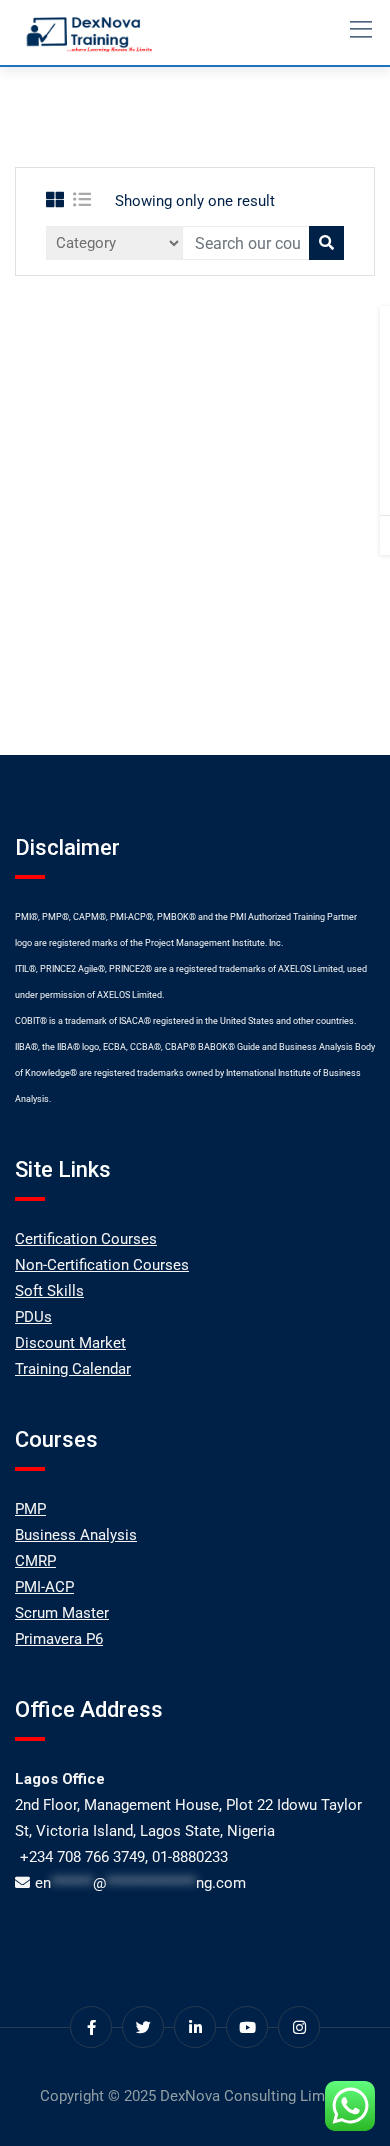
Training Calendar (73, 1369)
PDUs (33, 1317)
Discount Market (70, 1343)
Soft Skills (49, 1291)
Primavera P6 (59, 1639)
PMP (30, 1509)
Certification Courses (86, 1239)
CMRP (35, 1561)
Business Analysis (76, 1535)
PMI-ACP (44, 1587)
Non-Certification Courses (102, 1265)
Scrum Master (62, 1613)
